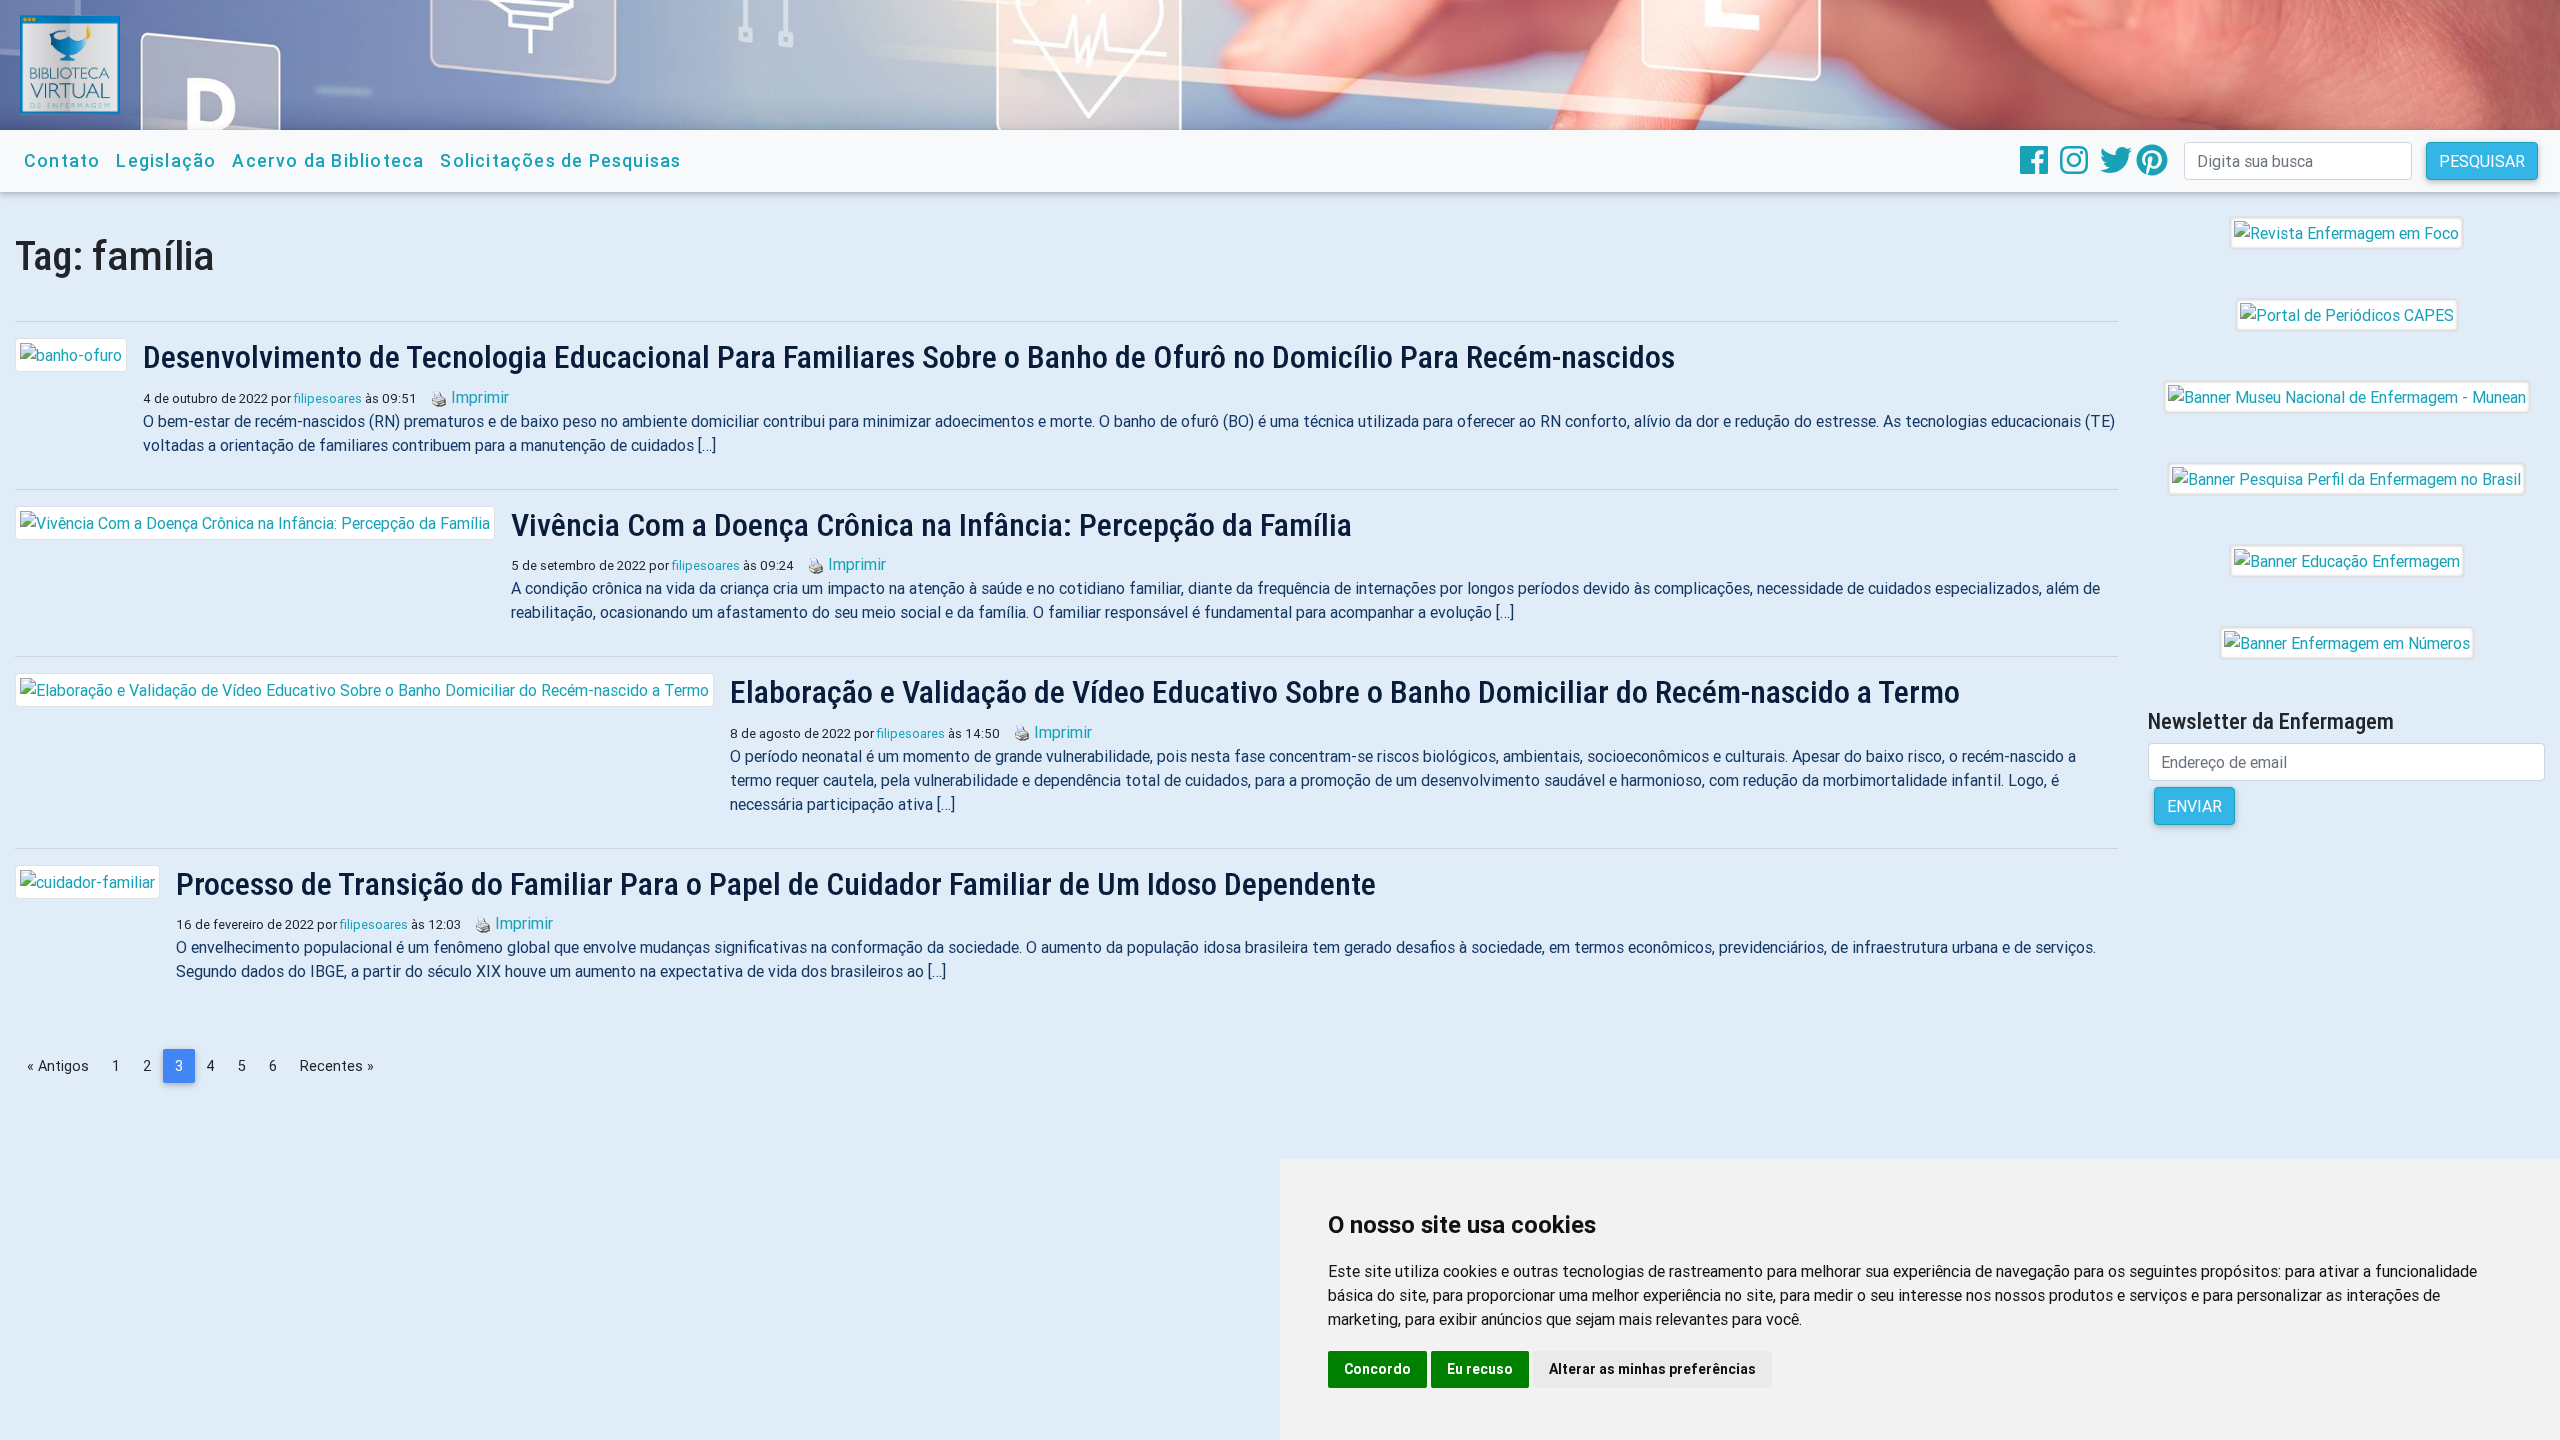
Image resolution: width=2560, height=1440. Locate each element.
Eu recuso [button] (1480, 1369)
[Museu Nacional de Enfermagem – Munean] (2347, 396)
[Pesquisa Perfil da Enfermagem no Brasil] (2346, 478)
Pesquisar (2482, 161)
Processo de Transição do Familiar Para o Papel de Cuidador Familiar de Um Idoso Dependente (776, 884)
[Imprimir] (434, 397)
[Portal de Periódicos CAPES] (2347, 314)
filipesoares (328, 398)
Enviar (2194, 806)
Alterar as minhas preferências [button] (1652, 1369)
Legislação (166, 160)
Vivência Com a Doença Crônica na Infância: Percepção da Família (931, 525)
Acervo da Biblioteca (328, 160)
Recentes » (337, 1066)
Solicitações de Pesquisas (560, 160)
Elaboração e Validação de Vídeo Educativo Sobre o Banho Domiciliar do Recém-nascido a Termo (1345, 692)
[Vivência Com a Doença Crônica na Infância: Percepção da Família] (263, 523)
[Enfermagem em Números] (2347, 642)
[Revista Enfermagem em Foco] (2346, 232)
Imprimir (480, 397)
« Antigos (58, 1066)
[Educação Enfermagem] (2347, 560)
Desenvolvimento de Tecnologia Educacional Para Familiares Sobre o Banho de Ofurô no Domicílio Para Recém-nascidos (909, 357)
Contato (62, 160)
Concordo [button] (1377, 1369)
